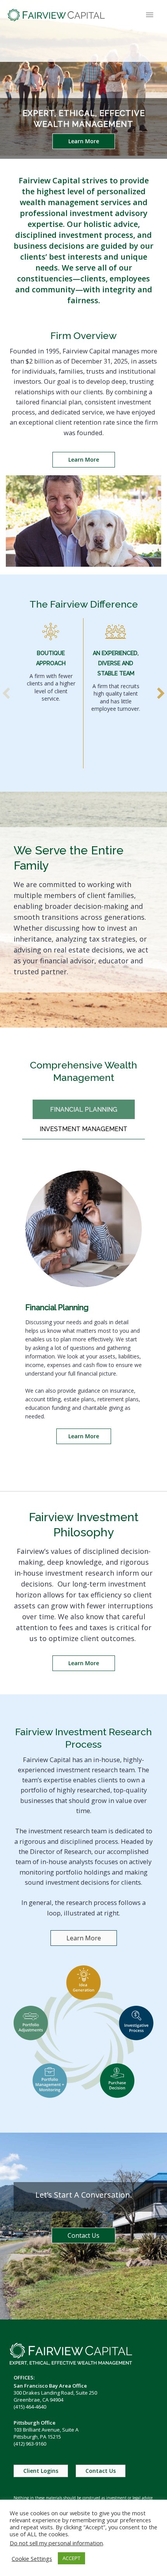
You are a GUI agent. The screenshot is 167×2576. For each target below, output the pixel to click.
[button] (84, 141)
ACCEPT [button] (71, 2558)
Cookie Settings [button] (32, 2558)
